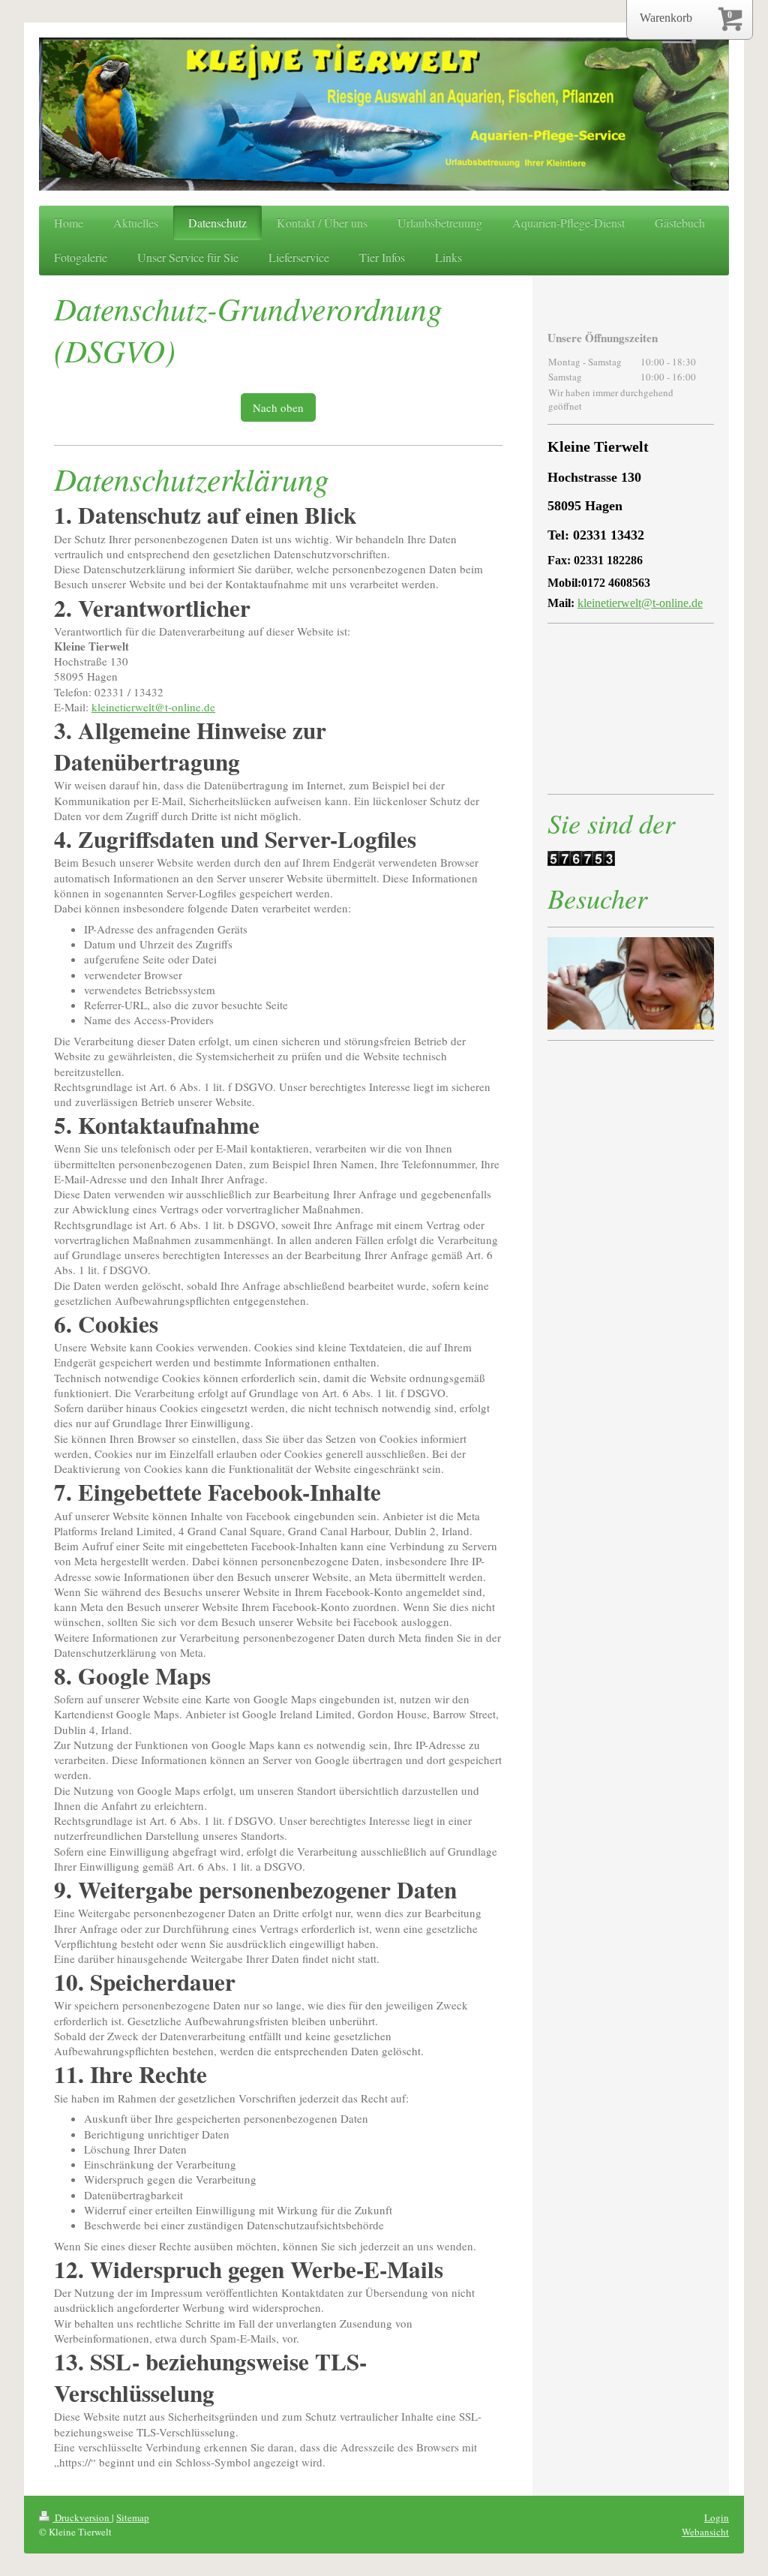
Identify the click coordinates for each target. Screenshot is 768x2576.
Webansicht (705, 2532)
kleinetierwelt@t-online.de (153, 707)
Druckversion (82, 2517)
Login (717, 2517)
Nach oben (278, 407)
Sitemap (133, 2517)
